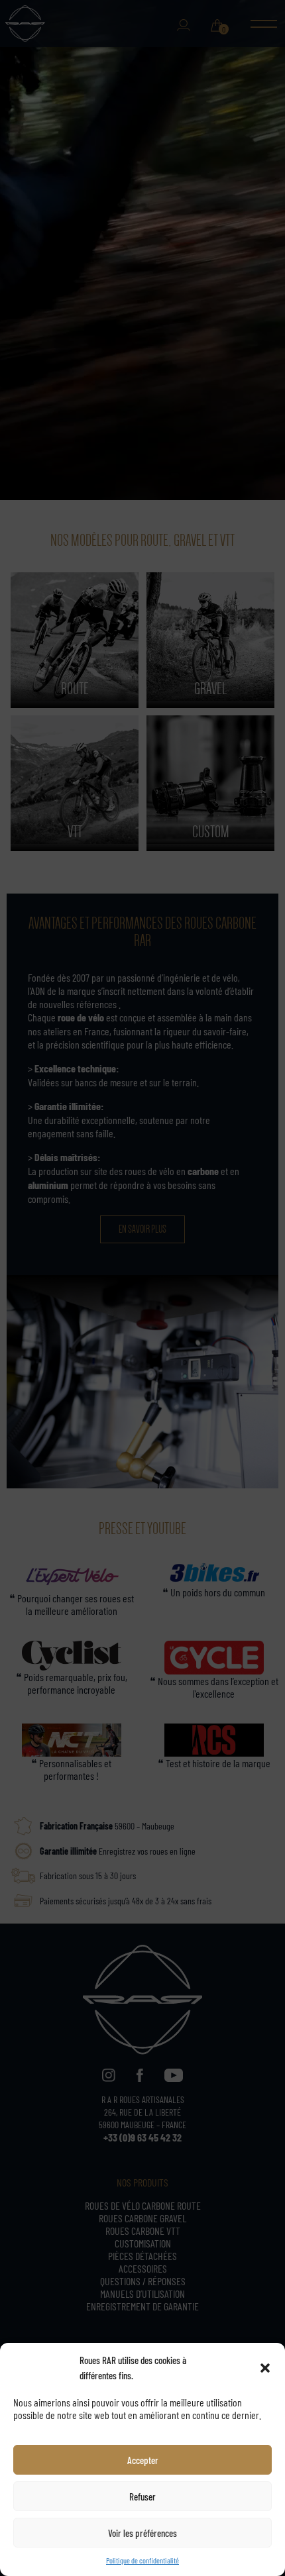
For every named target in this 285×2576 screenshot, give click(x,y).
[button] (265, 2368)
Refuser (142, 2496)
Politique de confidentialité (142, 2560)
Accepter (143, 2460)
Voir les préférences (142, 2533)
